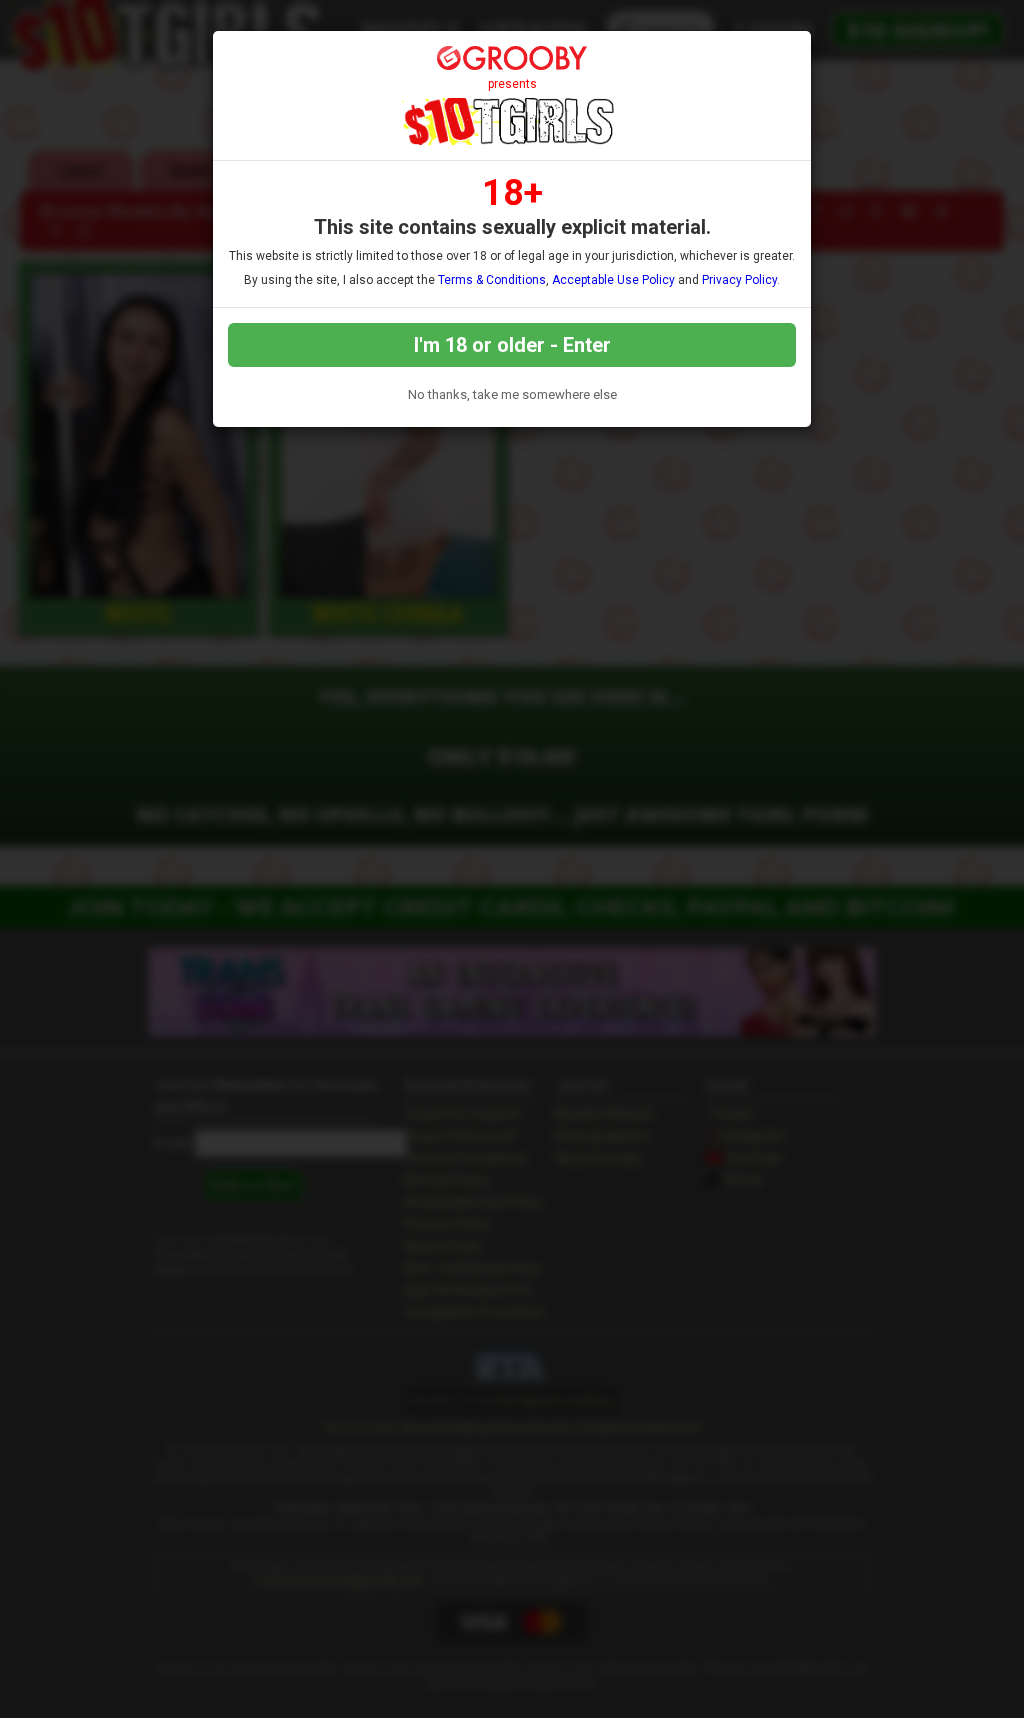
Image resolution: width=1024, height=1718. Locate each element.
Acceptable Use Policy (613, 280)
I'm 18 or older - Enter (512, 345)
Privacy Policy (739, 280)
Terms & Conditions (492, 280)
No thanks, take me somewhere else (512, 394)
